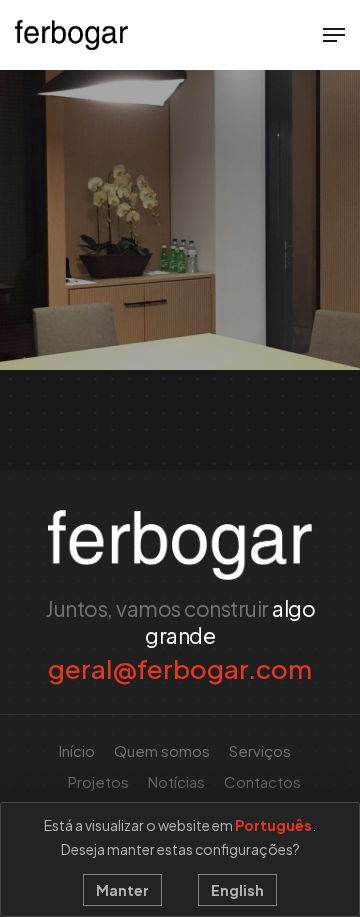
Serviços (260, 750)
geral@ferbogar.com (180, 668)
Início (77, 750)
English (237, 890)
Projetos (98, 781)
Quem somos (162, 750)
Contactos (262, 781)
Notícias (176, 781)
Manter (122, 890)
